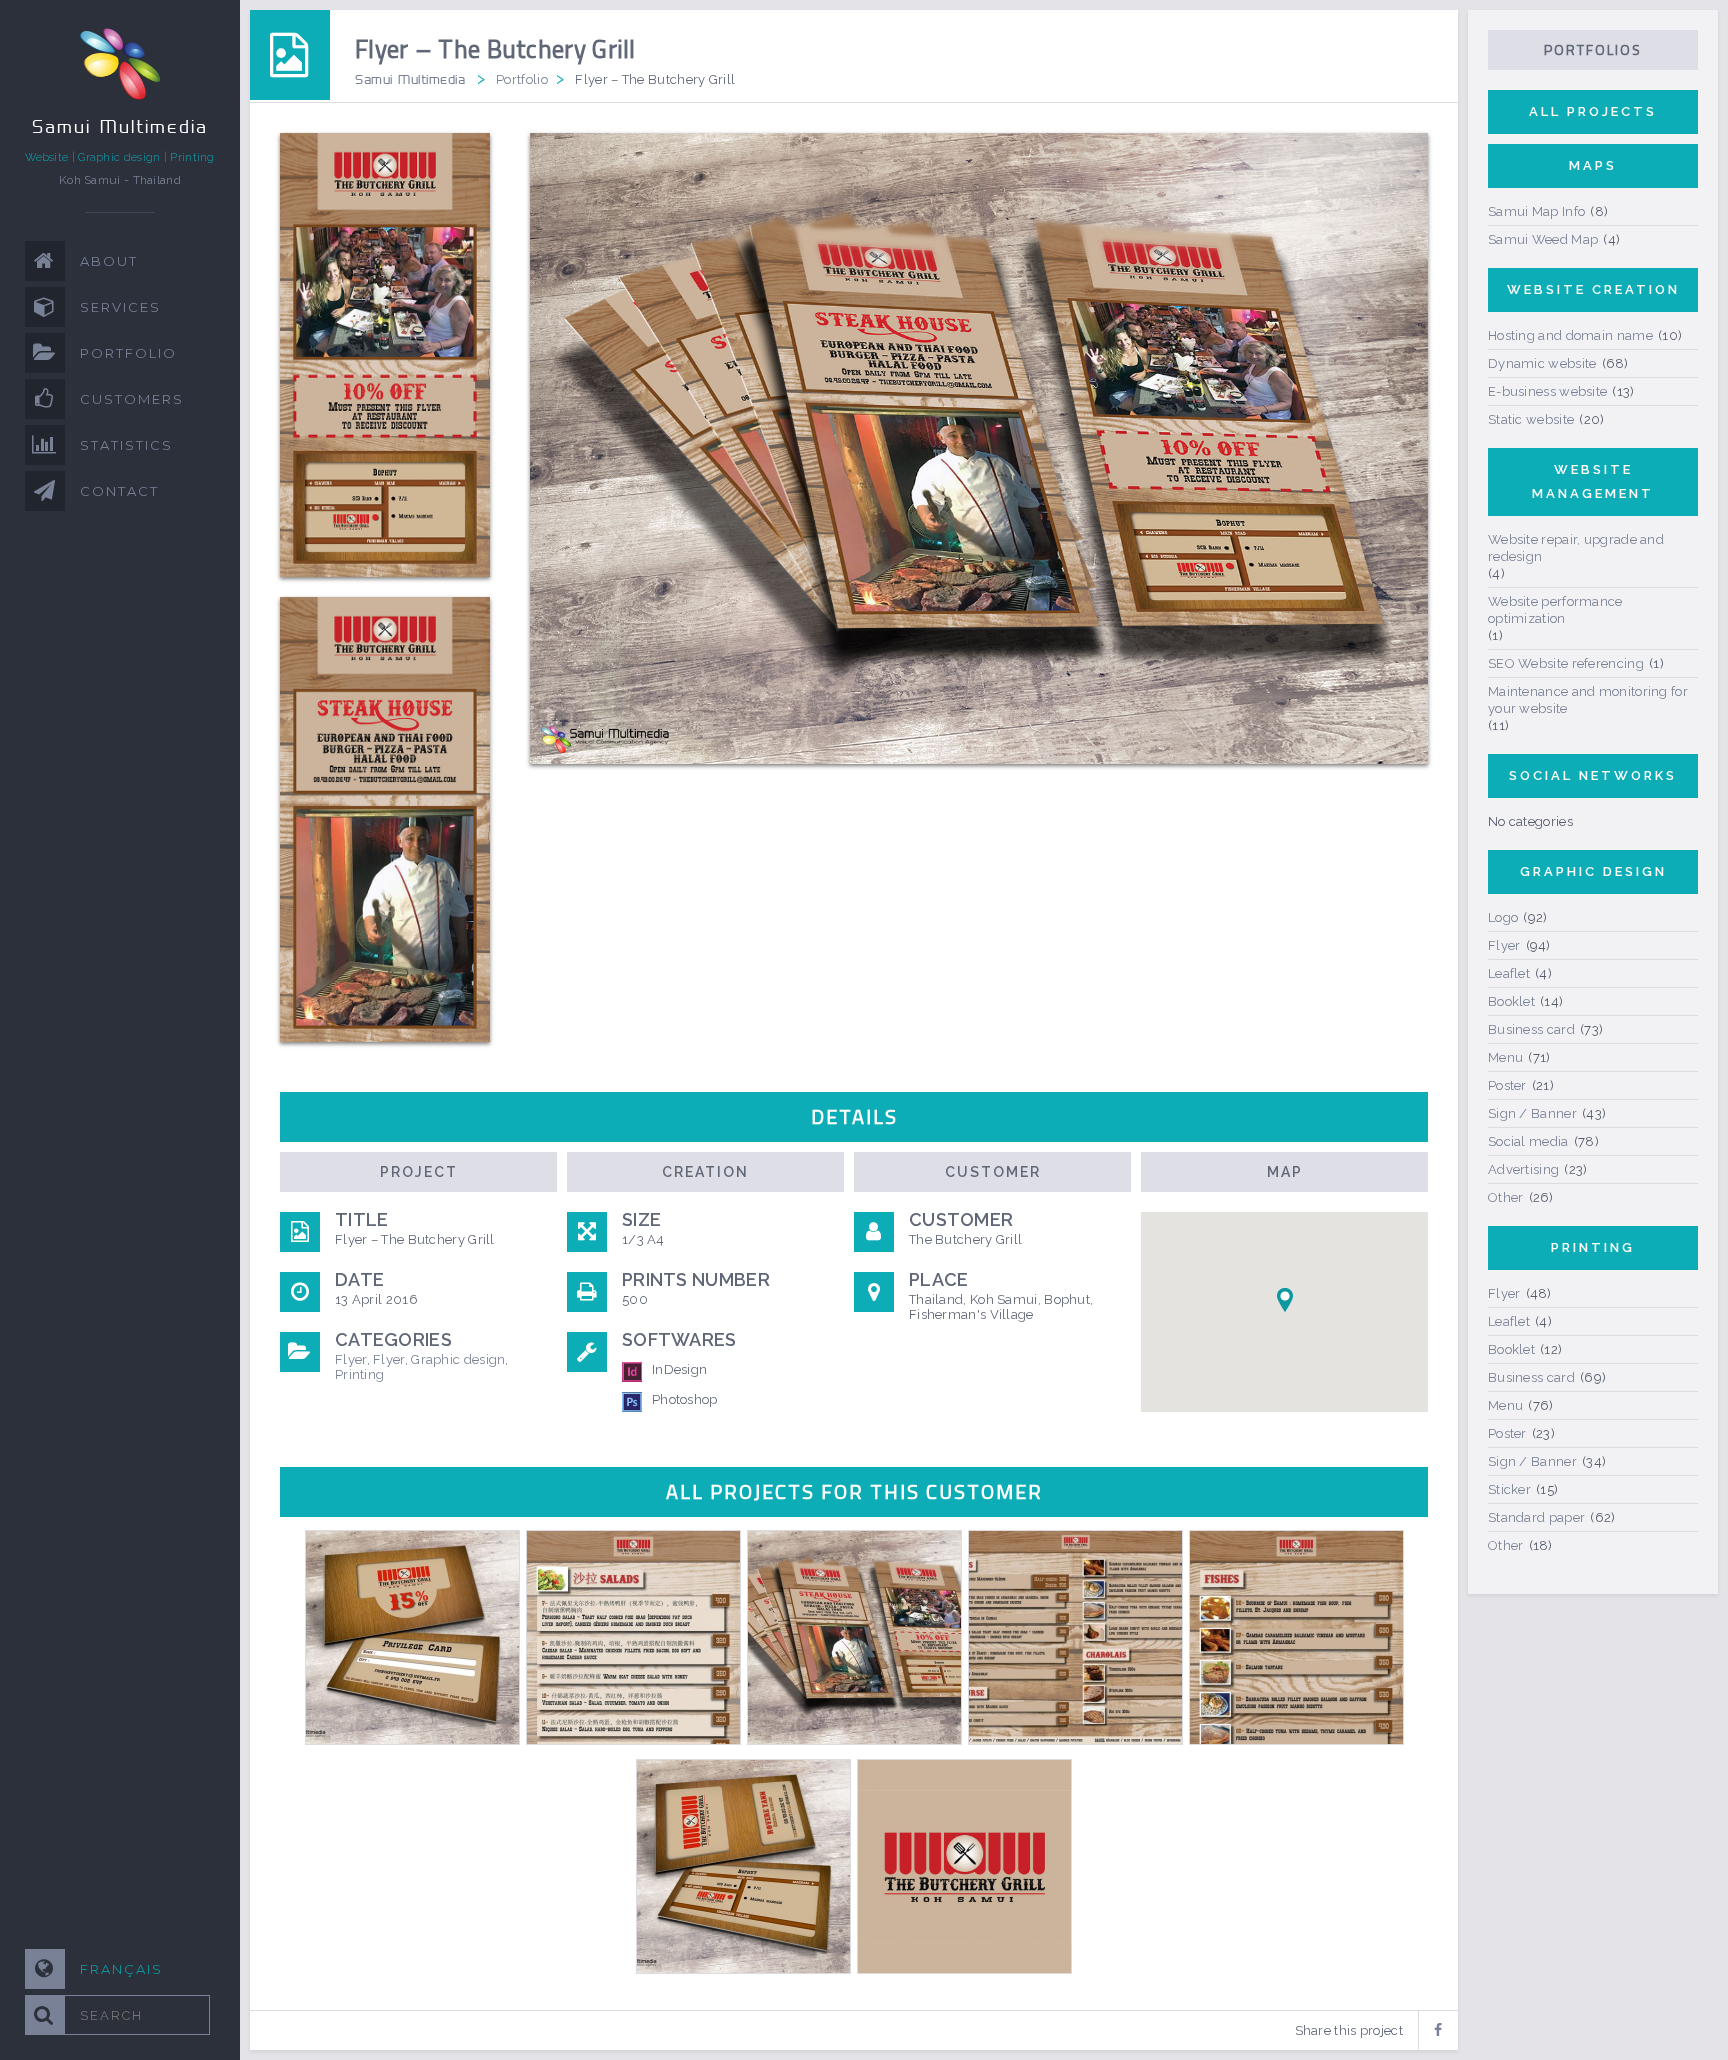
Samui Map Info (1536, 211)
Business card (1531, 1029)
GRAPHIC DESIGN (1593, 871)
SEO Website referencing (1566, 663)
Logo (1503, 917)
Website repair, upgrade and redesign (1576, 548)
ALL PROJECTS (1593, 111)
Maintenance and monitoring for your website (1588, 700)
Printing (359, 1374)
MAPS (1593, 165)
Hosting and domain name (1570, 335)
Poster (1507, 1085)
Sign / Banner (1532, 1113)
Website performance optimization (1555, 610)
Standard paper (1536, 1517)
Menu (1505, 1057)
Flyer (351, 1359)
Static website (1531, 419)
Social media (1528, 1141)
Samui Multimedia (410, 79)
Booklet (1511, 1001)
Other (1506, 1197)
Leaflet (1509, 973)
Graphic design (458, 1359)
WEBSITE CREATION (1593, 289)
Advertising (1523, 1169)
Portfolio (522, 79)
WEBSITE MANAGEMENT (1593, 481)
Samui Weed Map (1543, 239)
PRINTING (1593, 1247)
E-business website (1547, 391)
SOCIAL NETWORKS (1593, 775)
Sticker (1509, 1489)
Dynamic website (1542, 363)
